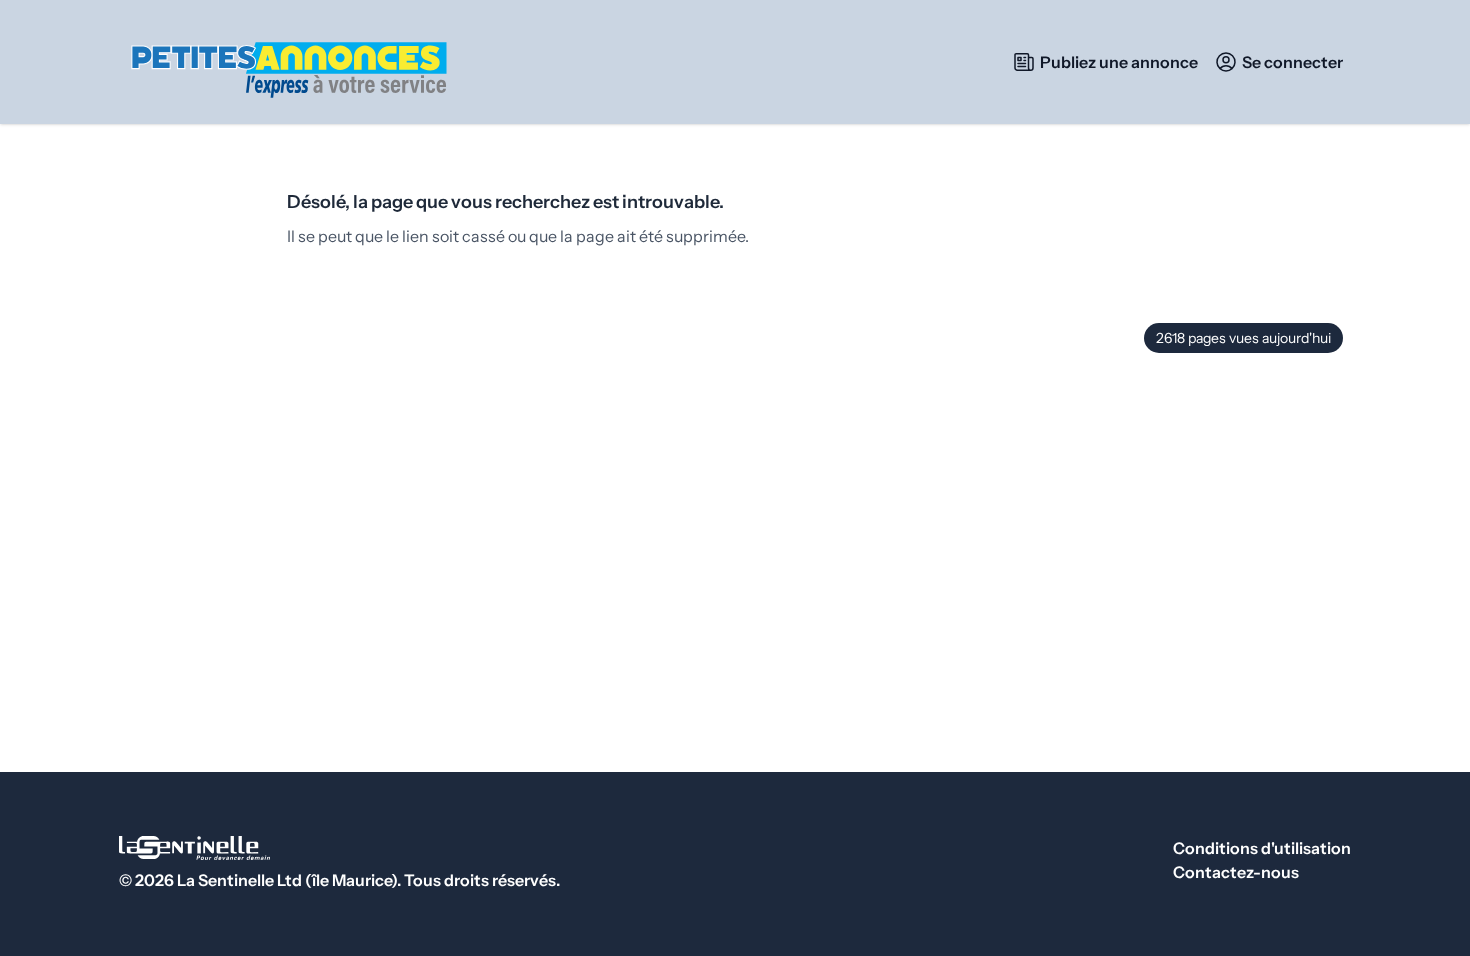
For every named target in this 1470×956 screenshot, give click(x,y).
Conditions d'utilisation (1262, 848)
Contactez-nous (1236, 872)
